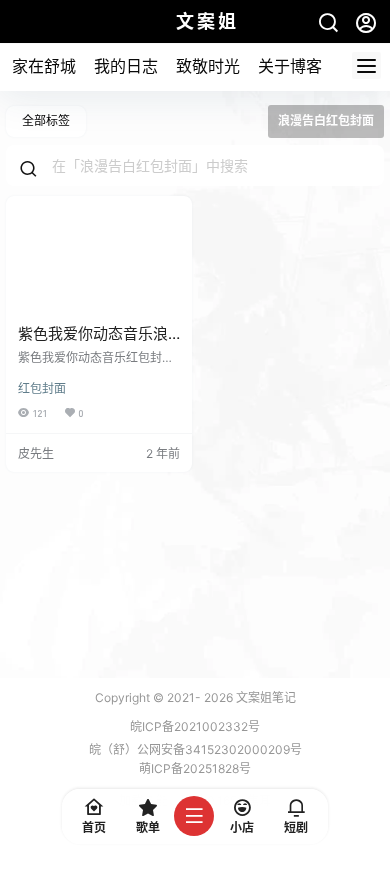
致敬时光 (208, 66)
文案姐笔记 (264, 697)
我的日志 (126, 66)
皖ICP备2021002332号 (195, 726)
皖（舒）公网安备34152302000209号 (195, 749)
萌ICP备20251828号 (195, 768)
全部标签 (46, 120)
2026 (218, 697)
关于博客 (290, 66)
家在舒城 (44, 66)
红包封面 (42, 388)
